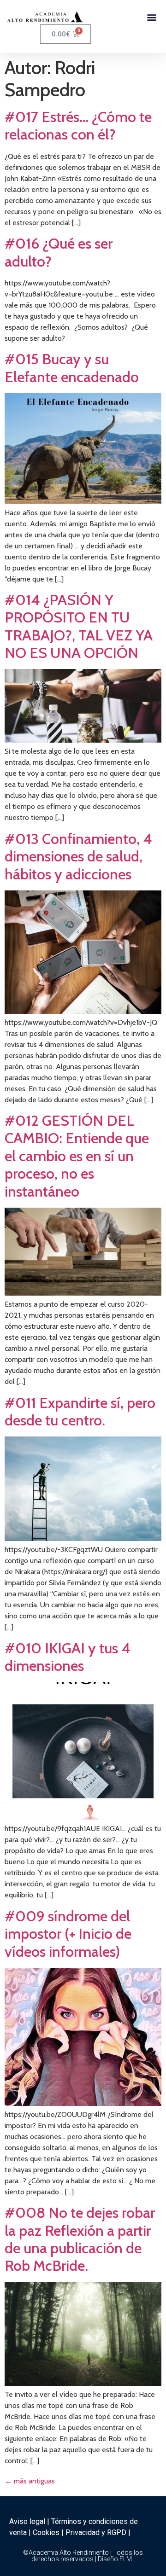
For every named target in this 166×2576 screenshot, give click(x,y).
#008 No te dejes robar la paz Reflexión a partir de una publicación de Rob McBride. (80, 2239)
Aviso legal (27, 2521)
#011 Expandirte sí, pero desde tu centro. (80, 1411)
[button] (151, 17)
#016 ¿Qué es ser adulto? (59, 252)
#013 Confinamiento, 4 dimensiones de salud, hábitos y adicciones (78, 856)
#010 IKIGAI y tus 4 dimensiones (68, 1657)
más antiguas (30, 2481)
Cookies (46, 2532)
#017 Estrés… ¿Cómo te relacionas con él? (78, 125)
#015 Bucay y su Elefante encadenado (72, 368)
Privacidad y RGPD (96, 2532)
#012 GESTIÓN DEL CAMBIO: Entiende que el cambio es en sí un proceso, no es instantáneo (77, 1156)
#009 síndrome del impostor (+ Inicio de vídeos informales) (68, 1934)
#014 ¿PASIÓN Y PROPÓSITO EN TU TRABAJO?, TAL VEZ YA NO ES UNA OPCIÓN (79, 626)
